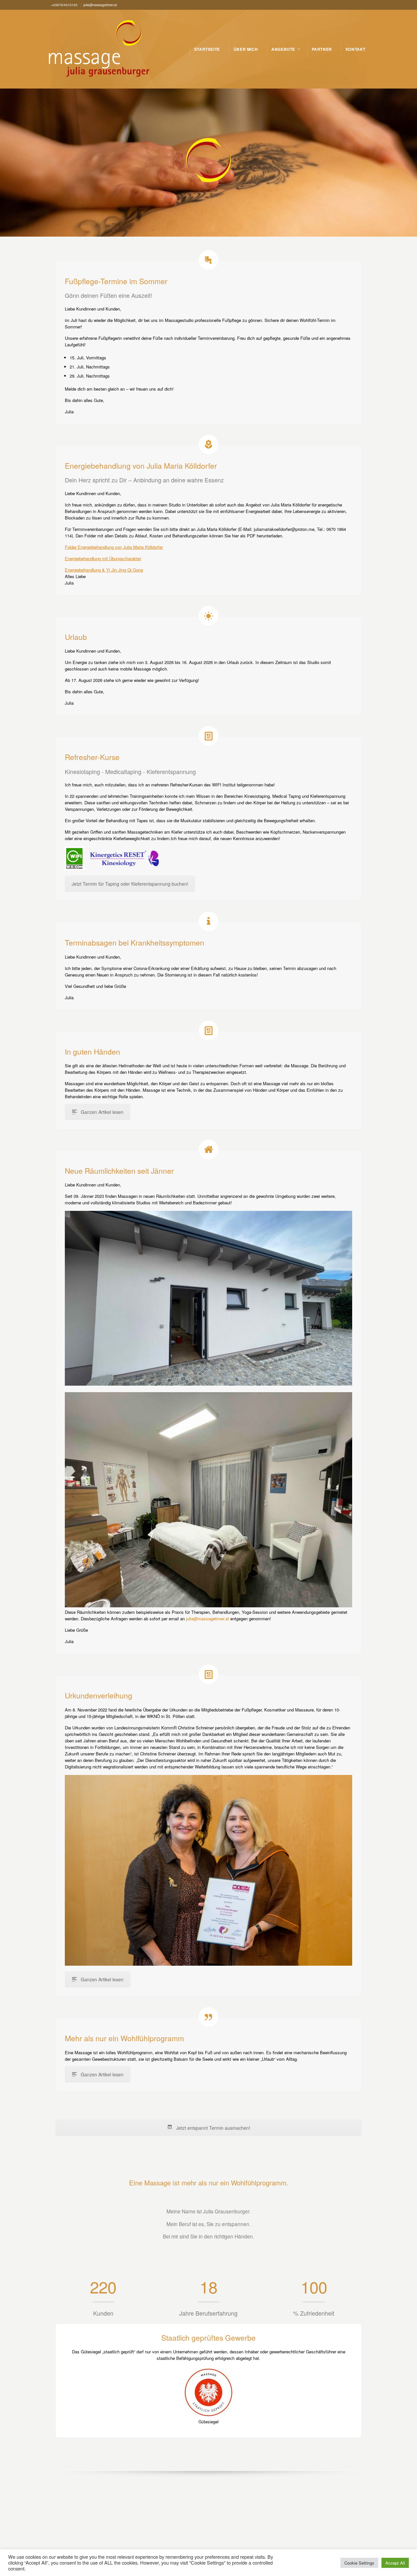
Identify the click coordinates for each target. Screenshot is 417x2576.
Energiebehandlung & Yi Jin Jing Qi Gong (104, 570)
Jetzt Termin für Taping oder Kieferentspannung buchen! (130, 884)
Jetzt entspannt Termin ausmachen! (213, 2128)
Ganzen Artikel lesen (102, 1112)
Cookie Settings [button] (359, 2563)
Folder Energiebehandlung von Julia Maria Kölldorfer (114, 547)
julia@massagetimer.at (208, 1619)
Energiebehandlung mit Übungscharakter (103, 558)
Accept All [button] (395, 2563)
